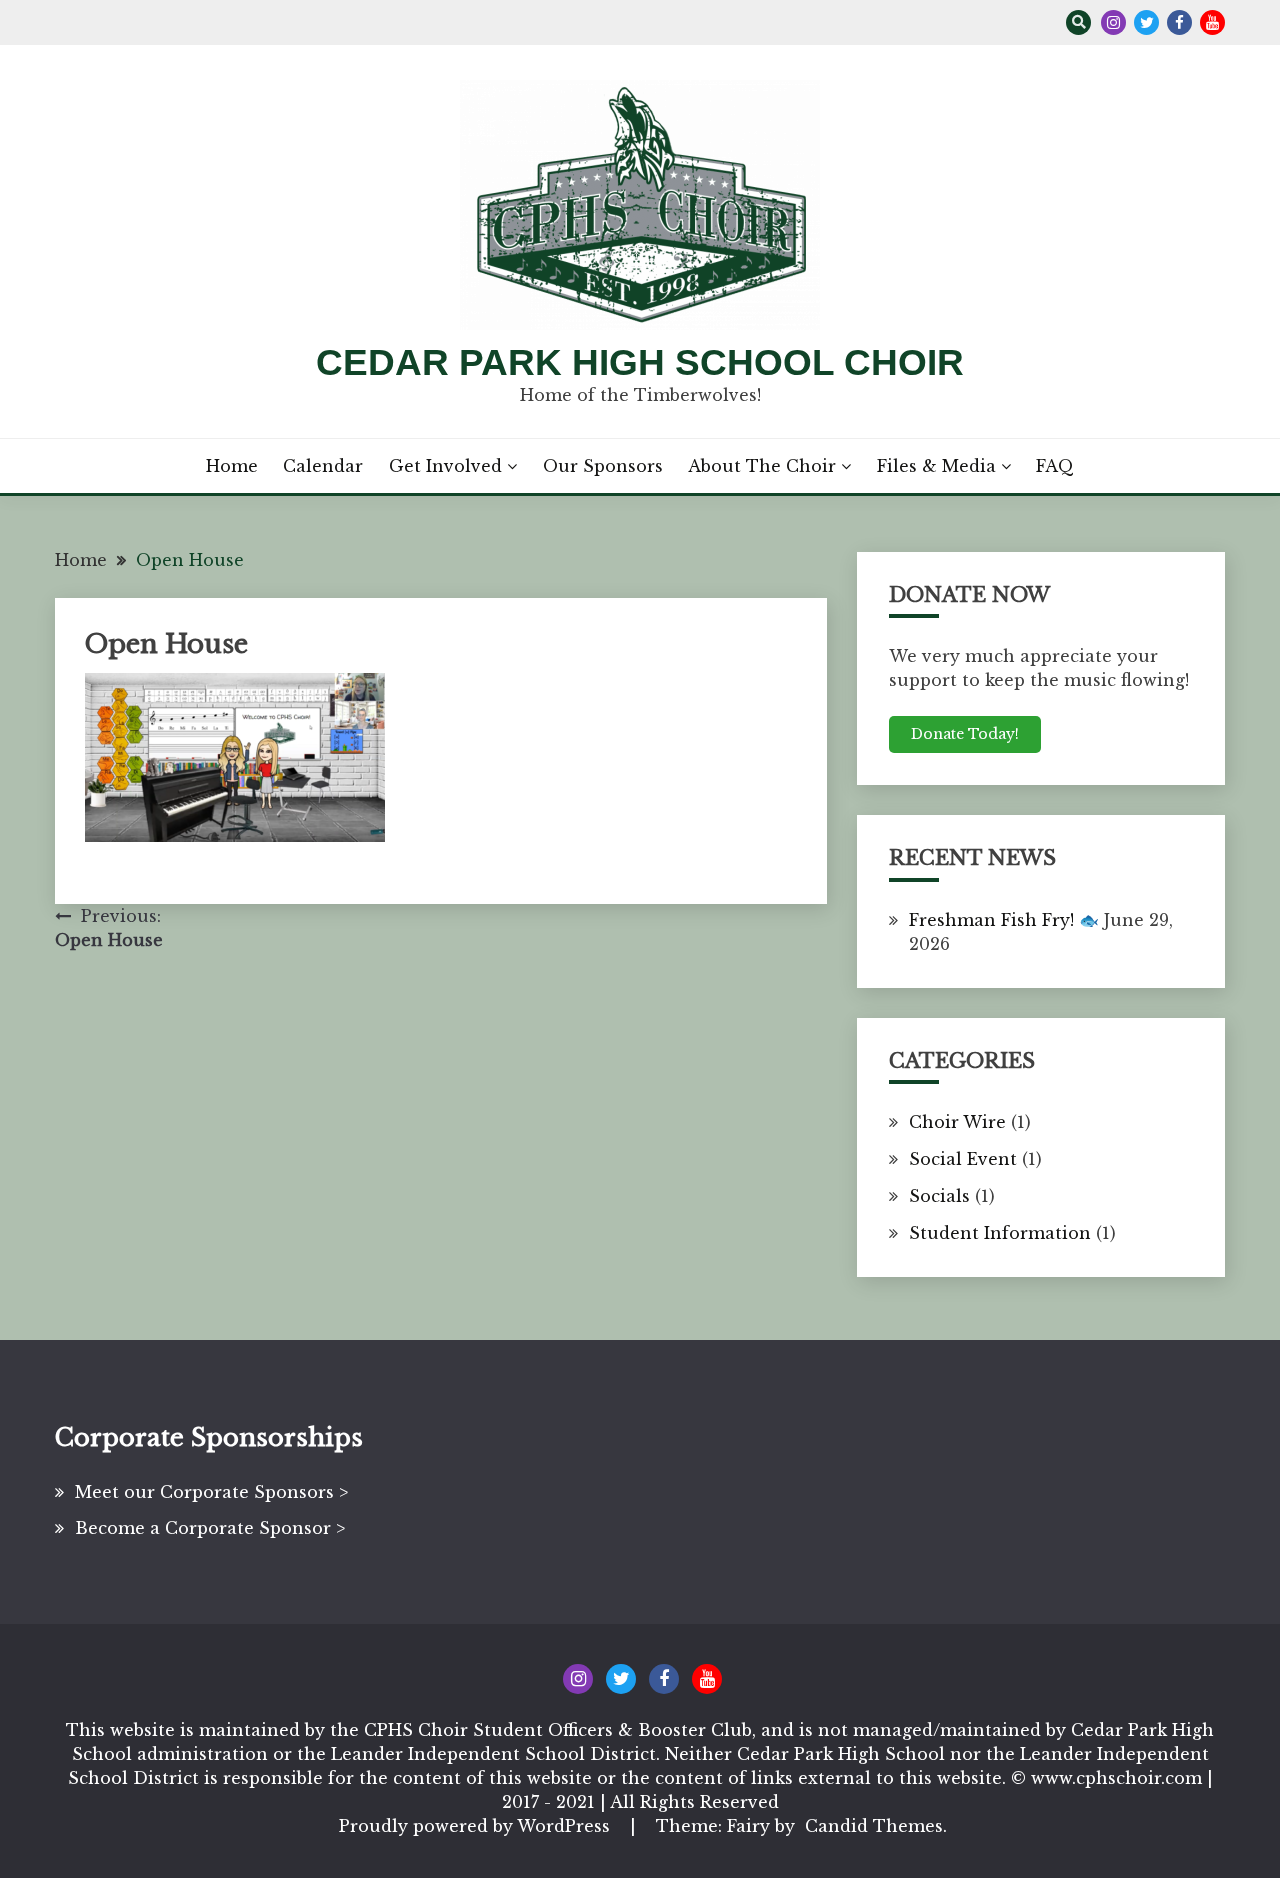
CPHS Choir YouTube (1212, 22)
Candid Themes (874, 1826)
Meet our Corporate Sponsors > (211, 1492)
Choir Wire (957, 1122)
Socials (939, 1196)
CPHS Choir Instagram (1113, 22)
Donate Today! (965, 734)
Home (232, 466)
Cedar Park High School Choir (640, 362)
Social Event (963, 1159)
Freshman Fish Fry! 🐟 (1004, 920)
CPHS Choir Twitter (1146, 22)
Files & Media (936, 466)
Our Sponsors (603, 466)
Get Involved (445, 466)
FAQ (1055, 466)
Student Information (1000, 1233)
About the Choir (762, 466)
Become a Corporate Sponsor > (210, 1528)
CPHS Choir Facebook (1179, 22)
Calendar (323, 466)
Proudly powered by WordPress (477, 1826)
